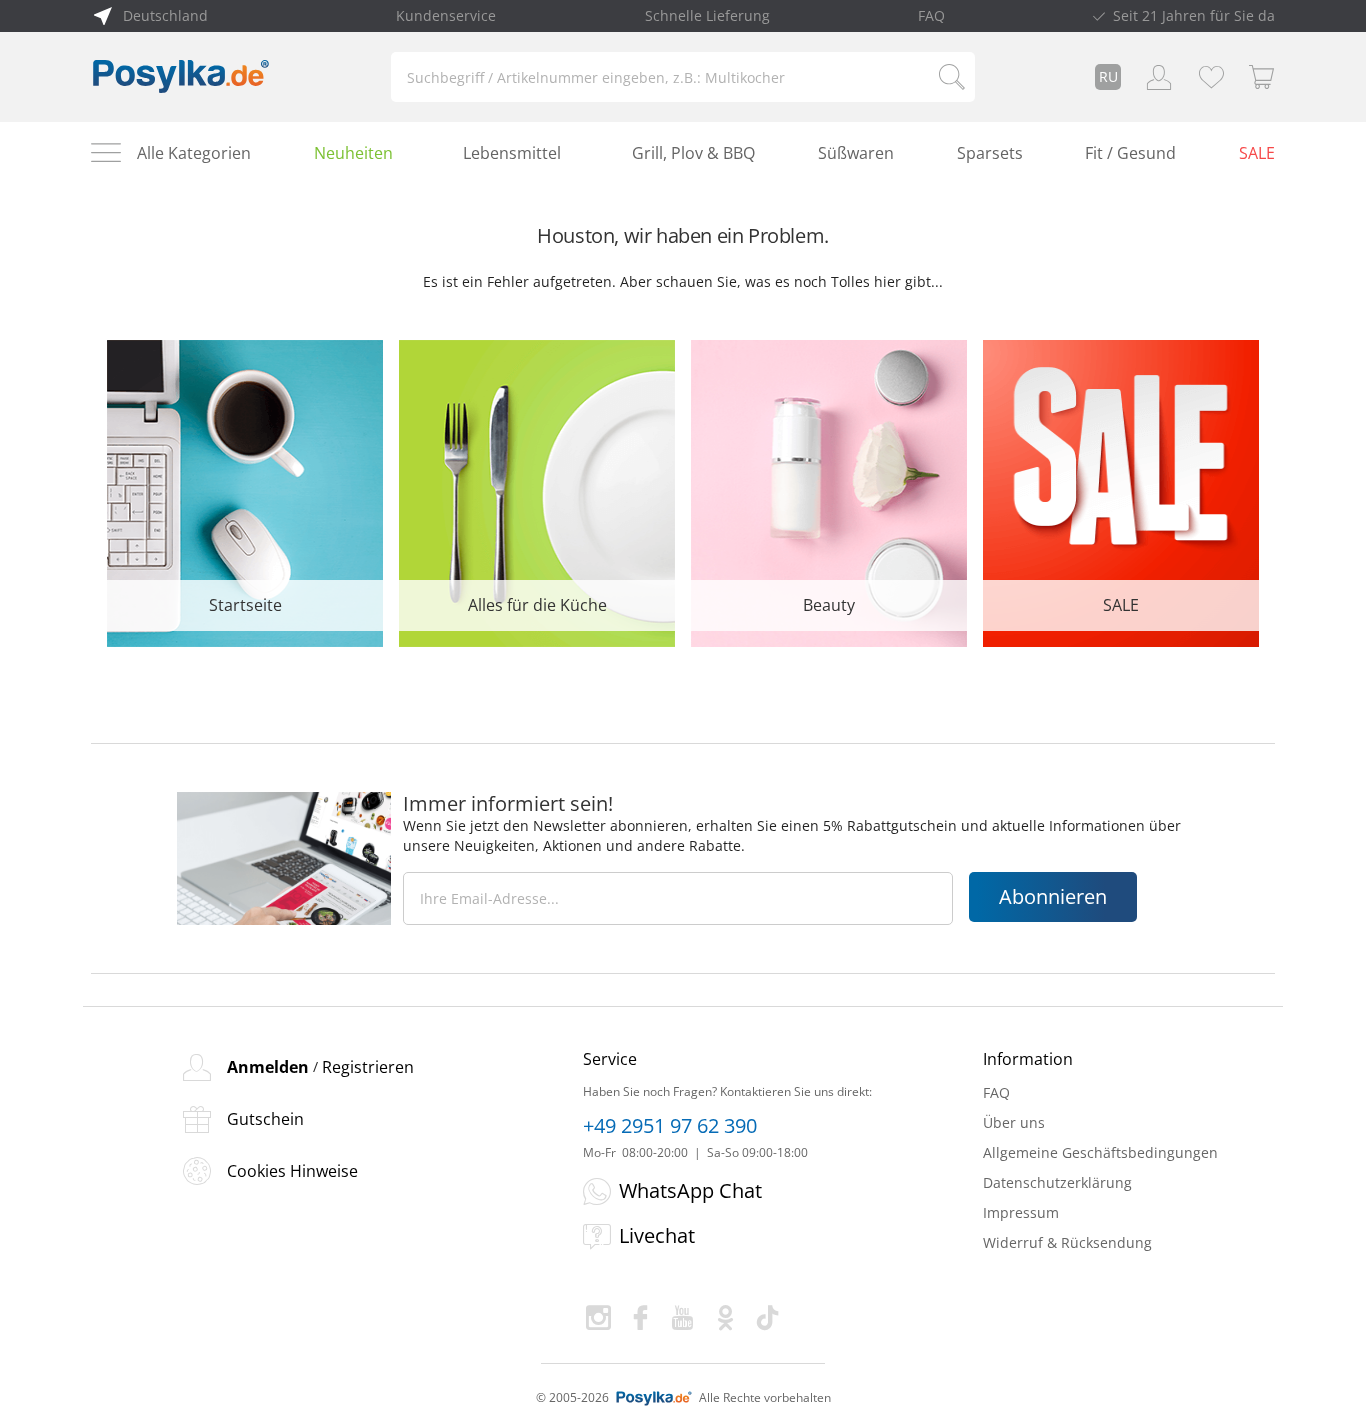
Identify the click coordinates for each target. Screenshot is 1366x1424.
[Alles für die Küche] (537, 491)
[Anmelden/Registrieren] (1159, 77)
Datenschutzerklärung (1057, 1182)
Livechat (657, 1235)
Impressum (1021, 1212)
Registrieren (368, 1067)
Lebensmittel (512, 153)
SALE (1257, 153)
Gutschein (265, 1119)
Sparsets (990, 153)
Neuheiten (353, 153)
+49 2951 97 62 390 (670, 1126)
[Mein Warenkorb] (1262, 77)
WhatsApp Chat (690, 1190)
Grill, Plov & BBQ (693, 153)
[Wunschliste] (1211, 77)
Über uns (1014, 1122)
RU (1108, 76)
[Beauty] (829, 491)
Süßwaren (856, 153)
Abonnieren (1053, 896)
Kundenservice (446, 15)
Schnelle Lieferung (707, 15)
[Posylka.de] (181, 77)
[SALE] (1121, 491)
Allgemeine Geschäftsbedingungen (1100, 1152)
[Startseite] (245, 491)
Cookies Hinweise (292, 1171)
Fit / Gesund (1130, 153)
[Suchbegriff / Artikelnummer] (952, 77)
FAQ (931, 15)
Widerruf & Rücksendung (1067, 1242)
